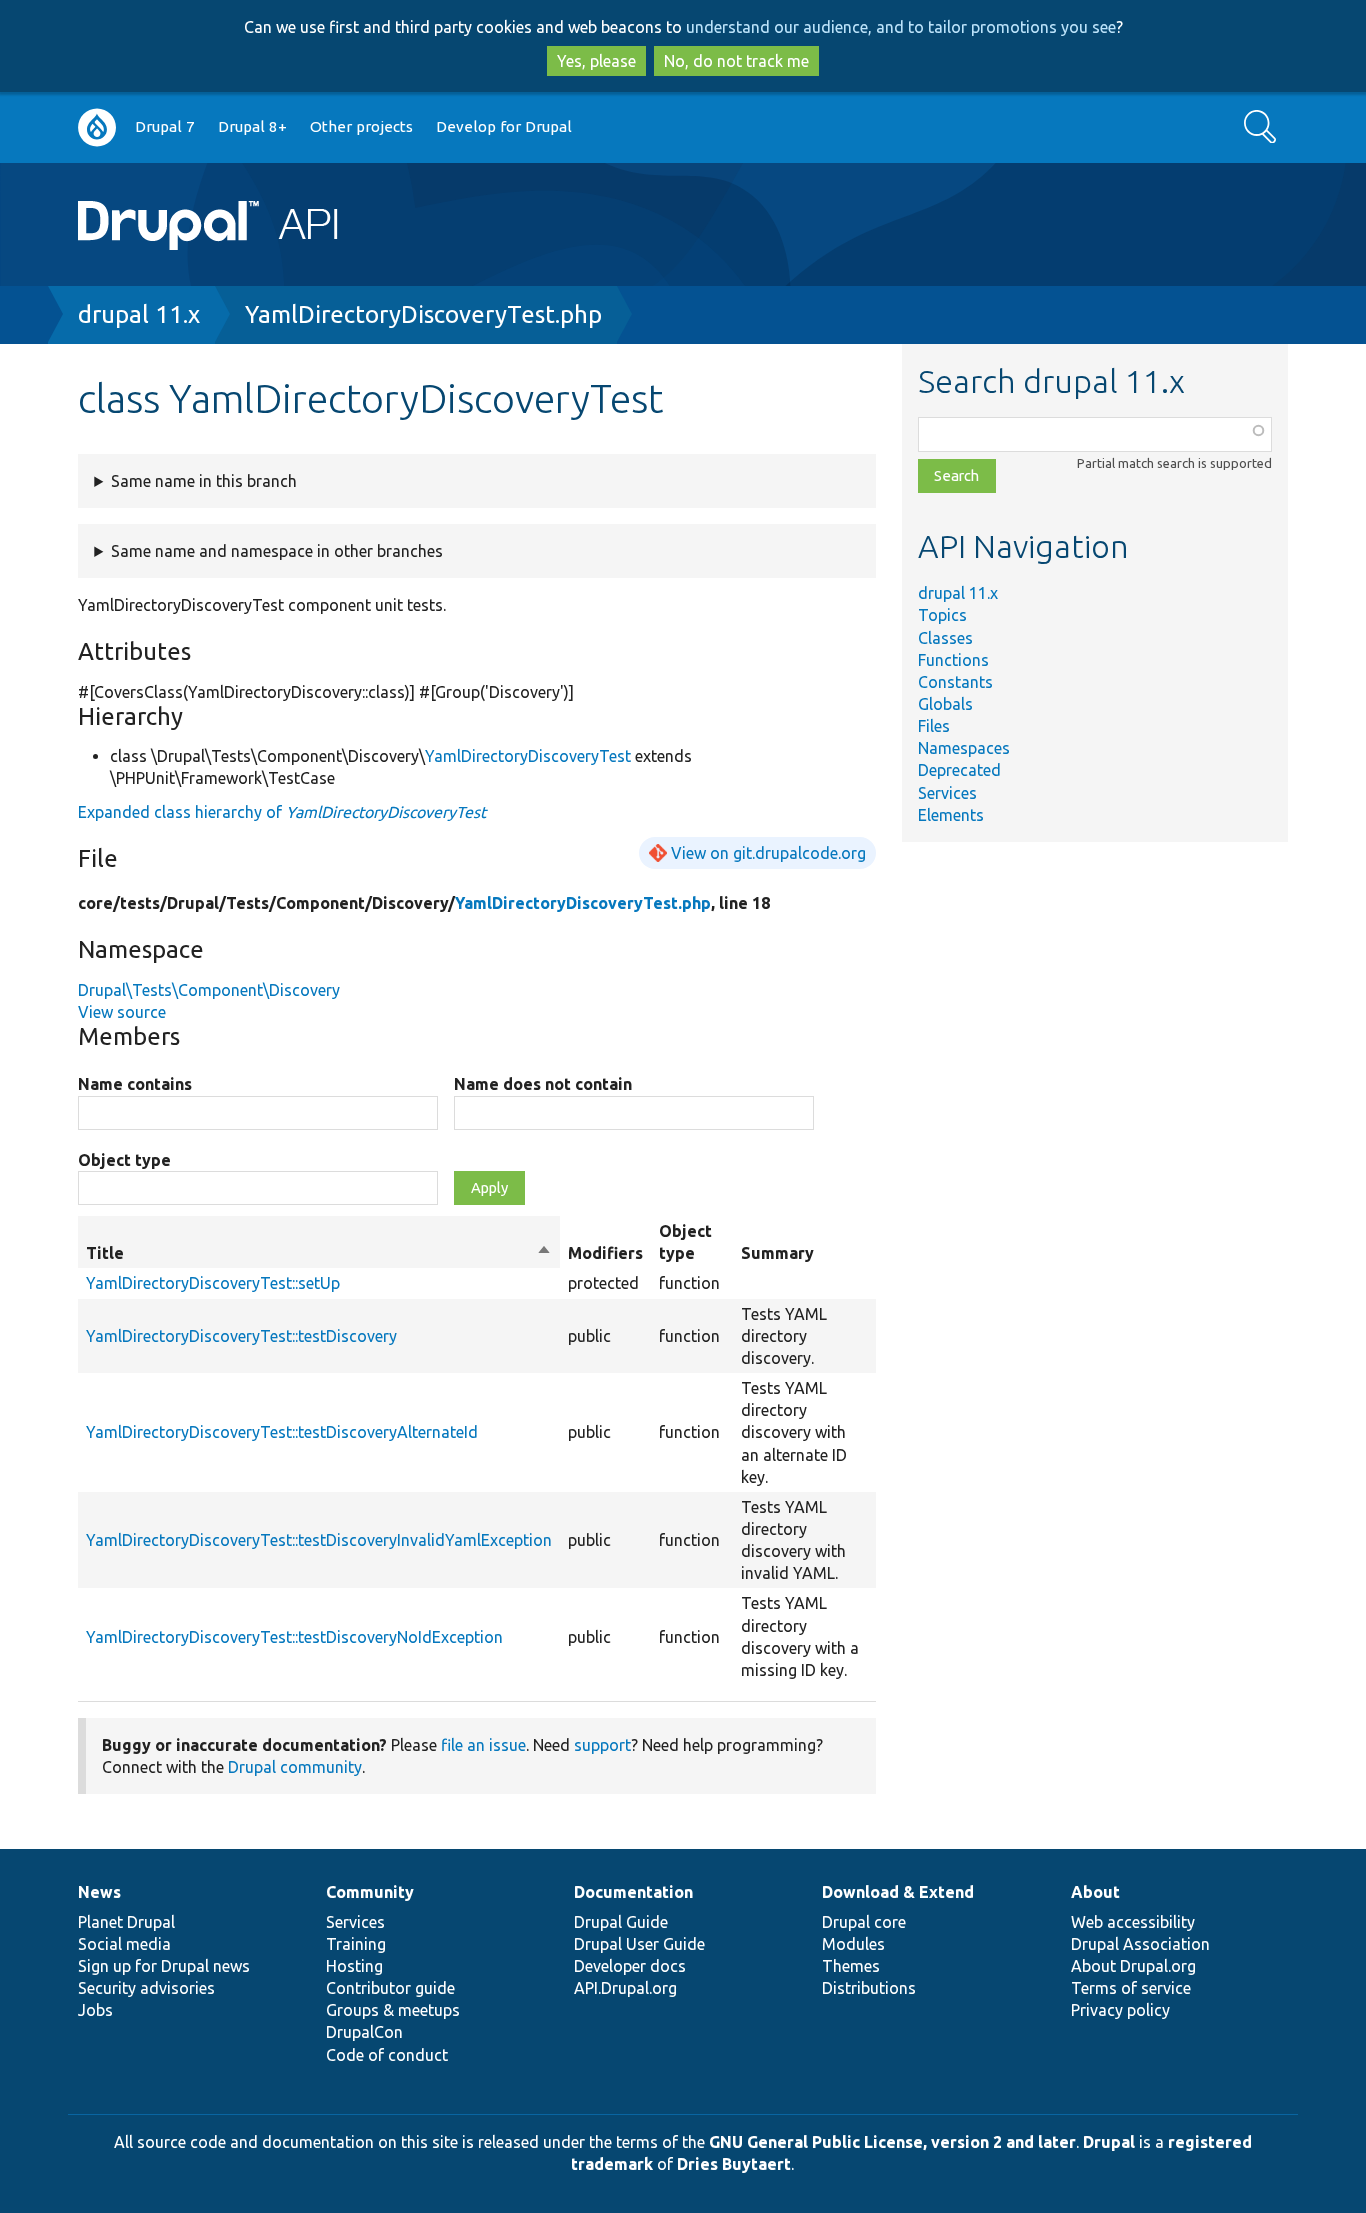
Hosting (354, 1966)
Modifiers (605, 1253)
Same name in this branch (204, 481)
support (602, 1745)
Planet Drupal (126, 1922)
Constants (955, 682)
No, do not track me (736, 61)
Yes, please (596, 61)
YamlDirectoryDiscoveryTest (528, 756)
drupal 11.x (139, 314)
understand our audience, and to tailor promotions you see (901, 27)
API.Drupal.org (625, 1988)
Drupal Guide (621, 1922)
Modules (853, 1944)
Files (934, 726)
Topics (942, 615)
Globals (945, 704)
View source (122, 1012)
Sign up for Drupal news (164, 1966)
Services (947, 793)
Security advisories (146, 1988)
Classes (945, 638)
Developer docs (630, 1966)
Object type (124, 1160)
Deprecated (959, 770)
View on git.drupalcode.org (768, 853)
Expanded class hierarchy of (282, 812)
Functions (953, 660)
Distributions (869, 1988)
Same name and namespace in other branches (277, 551)
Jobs (95, 2010)
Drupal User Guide (639, 1944)
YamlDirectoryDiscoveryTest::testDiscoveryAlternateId (282, 1432)
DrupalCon (364, 2032)
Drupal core (864, 1922)
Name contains (135, 1084)
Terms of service (1131, 1988)
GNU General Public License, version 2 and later (892, 2142)
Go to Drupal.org (97, 127)
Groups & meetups (393, 2010)
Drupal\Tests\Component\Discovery (209, 990)
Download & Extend (898, 1892)
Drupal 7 (165, 126)
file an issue (483, 1745)
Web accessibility (1133, 1922)
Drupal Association (1140, 1944)
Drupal (1109, 2142)
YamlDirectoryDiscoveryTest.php (423, 314)
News (99, 1892)
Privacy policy (1120, 2010)
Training (356, 1944)
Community (370, 1892)
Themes (851, 1966)
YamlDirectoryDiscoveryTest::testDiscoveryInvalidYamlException (319, 1540)
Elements (951, 815)
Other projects (361, 126)
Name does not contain (543, 1084)
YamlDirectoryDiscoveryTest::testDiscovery (241, 1336)
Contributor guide (390, 1988)
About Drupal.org (1133, 1966)
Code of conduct (387, 2055)
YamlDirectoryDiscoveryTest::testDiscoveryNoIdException (294, 1637)
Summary (777, 1253)
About (1095, 1892)
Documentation (633, 1892)
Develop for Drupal (504, 126)
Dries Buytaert (734, 2164)
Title (319, 1254)
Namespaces (964, 748)
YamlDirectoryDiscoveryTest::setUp (213, 1283)
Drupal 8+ (252, 126)
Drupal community (295, 1767)
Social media (124, 1944)
